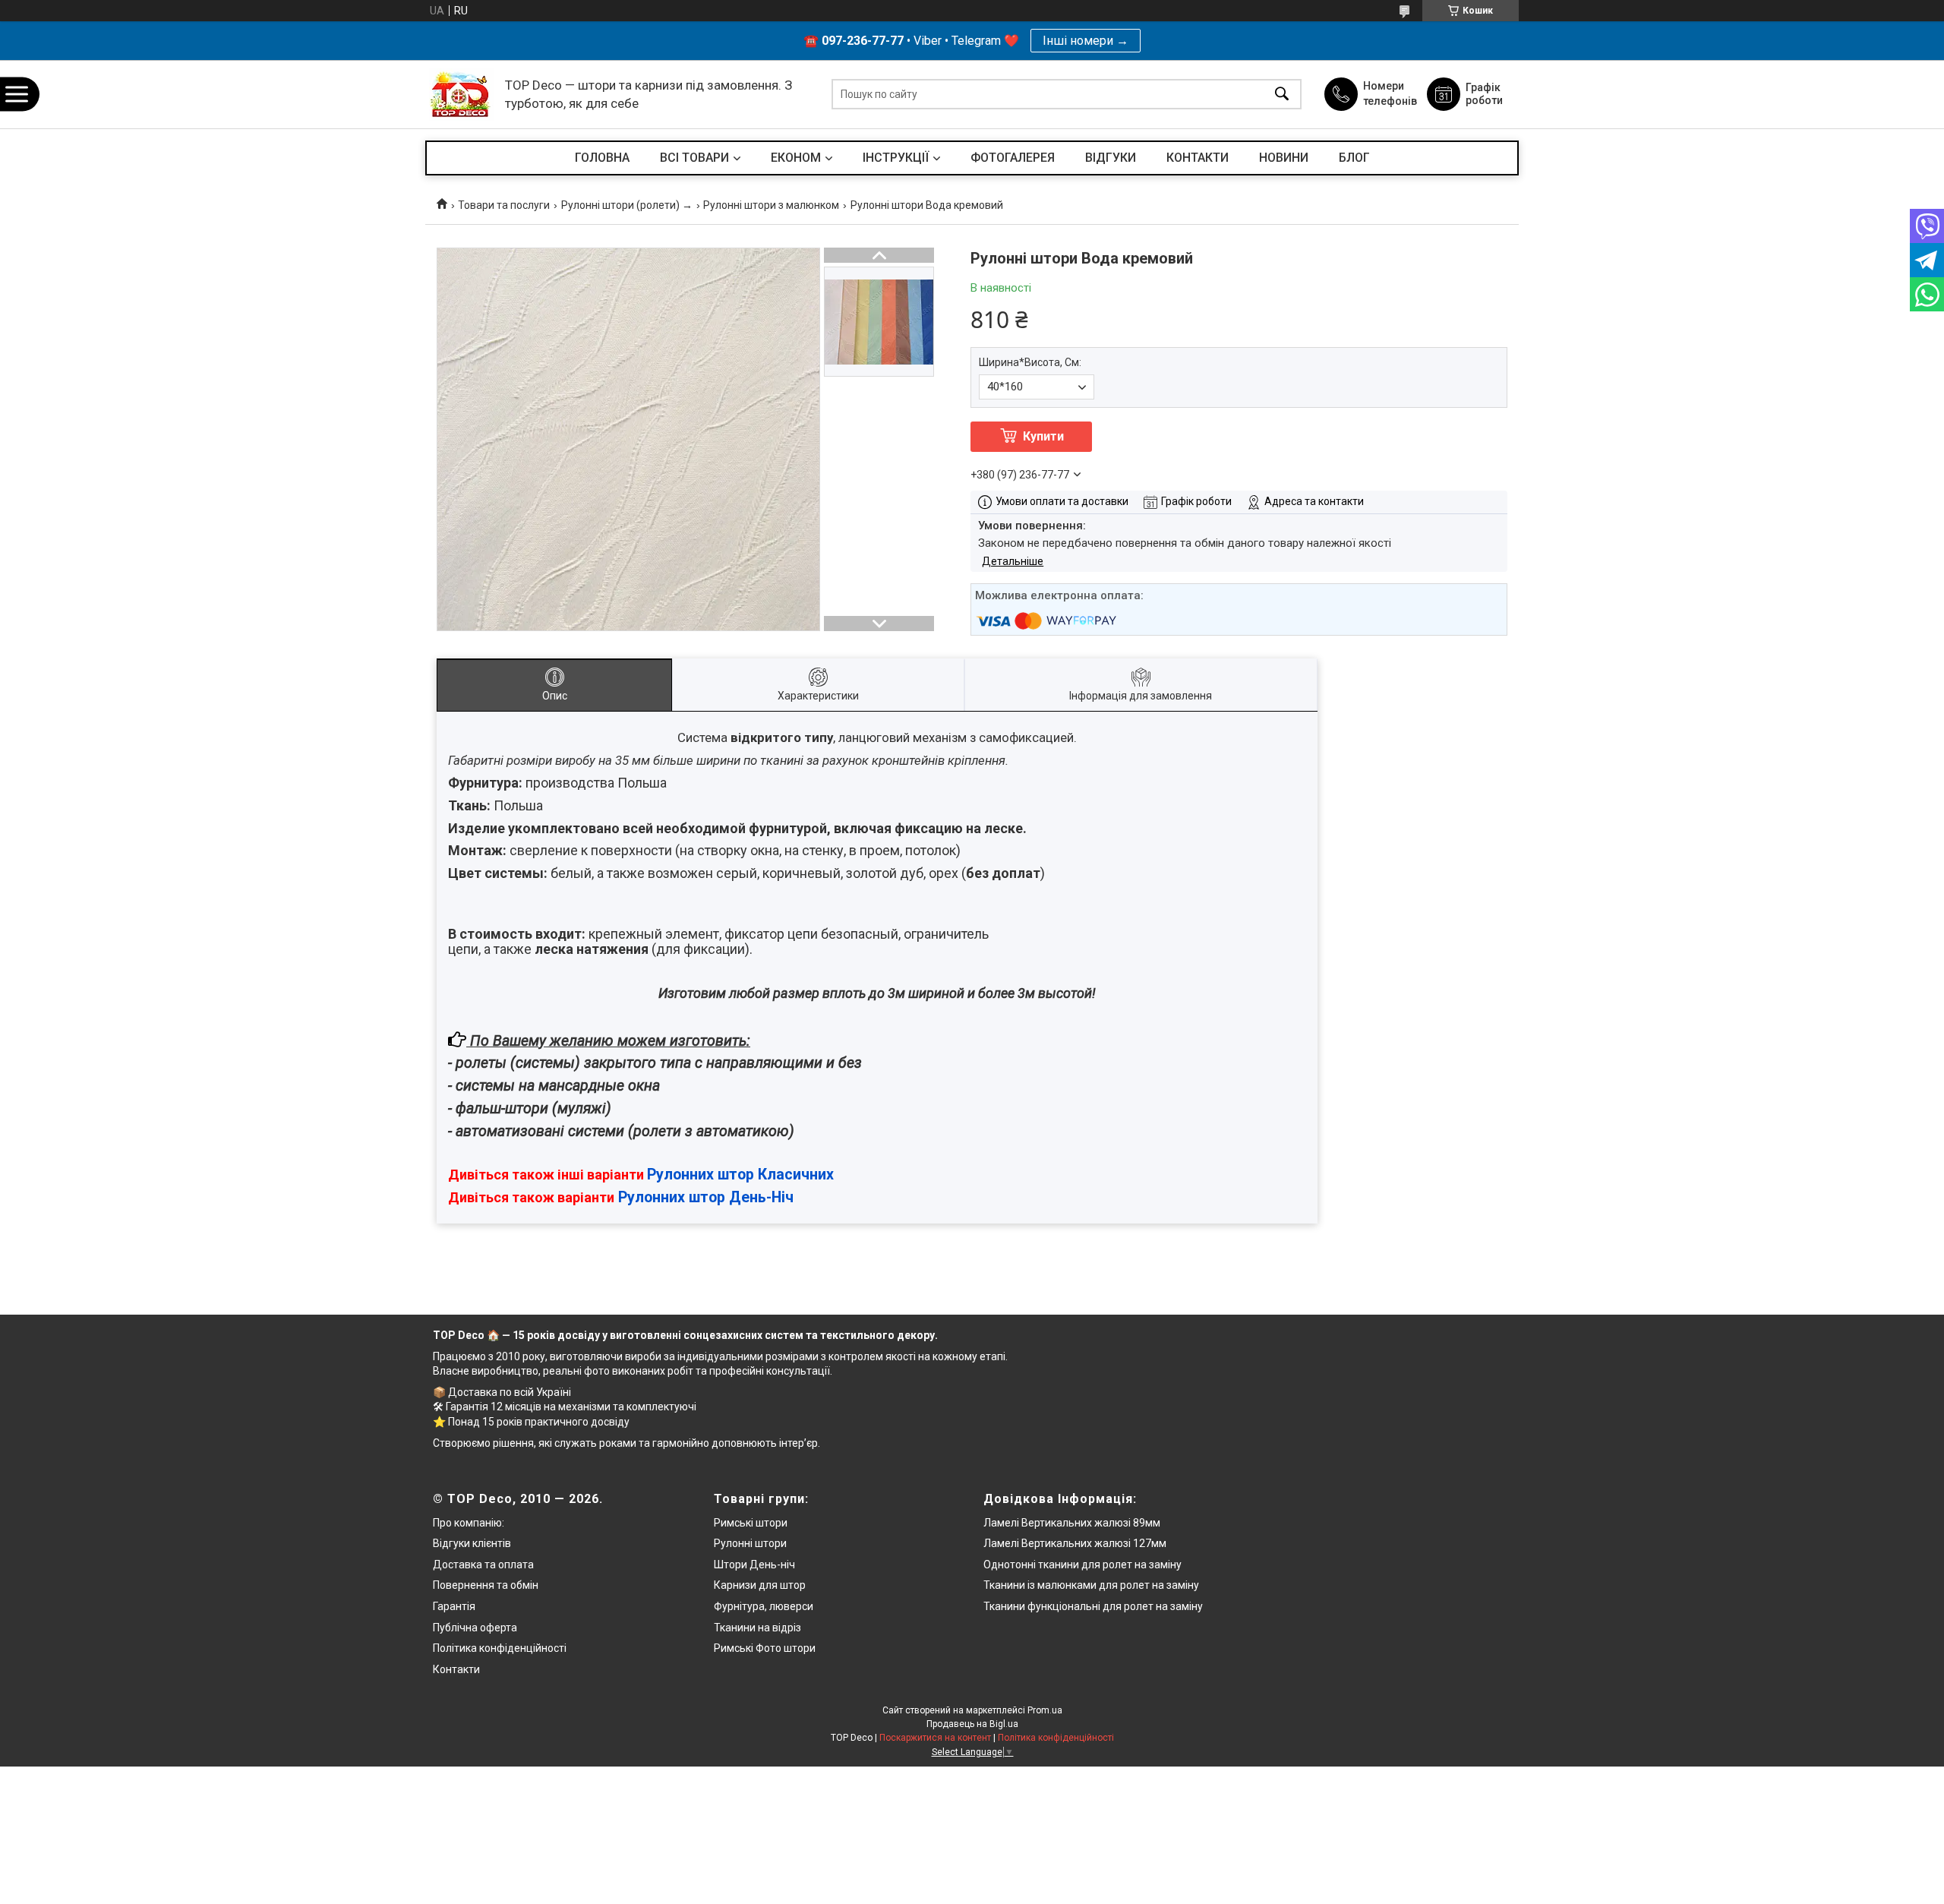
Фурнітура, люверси (764, 1606)
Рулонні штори (750, 1543)
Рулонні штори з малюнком (771, 205)
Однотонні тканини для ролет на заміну (1082, 1565)
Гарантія (454, 1606)
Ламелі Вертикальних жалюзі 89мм (1072, 1523)
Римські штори (751, 1523)
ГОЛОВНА (602, 158)
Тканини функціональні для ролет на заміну (1093, 1606)
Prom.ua (1045, 1710)
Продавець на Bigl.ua (972, 1724)
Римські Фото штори (765, 1648)
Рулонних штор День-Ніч (706, 1197)
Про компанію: (469, 1523)
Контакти (456, 1669)
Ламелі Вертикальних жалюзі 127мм (1075, 1543)
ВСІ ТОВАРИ (694, 158)
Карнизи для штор (760, 1585)
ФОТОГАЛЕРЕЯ (1013, 158)
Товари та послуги (504, 205)
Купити (1043, 436)
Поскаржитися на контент (935, 1738)
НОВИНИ (1284, 158)
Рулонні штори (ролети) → (627, 205)
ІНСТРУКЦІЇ (896, 158)
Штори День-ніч (754, 1565)
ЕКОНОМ (796, 158)
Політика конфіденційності (500, 1648)
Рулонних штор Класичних (740, 1175)
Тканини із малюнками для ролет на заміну (1091, 1585)
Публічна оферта (475, 1628)
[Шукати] (1282, 95)
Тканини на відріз (757, 1628)
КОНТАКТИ (1198, 158)
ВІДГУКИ (1111, 158)
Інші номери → (1086, 41)
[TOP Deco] (461, 95)
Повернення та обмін (486, 1585)
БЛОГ (1354, 158)
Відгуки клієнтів (472, 1543)
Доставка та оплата (483, 1565)
